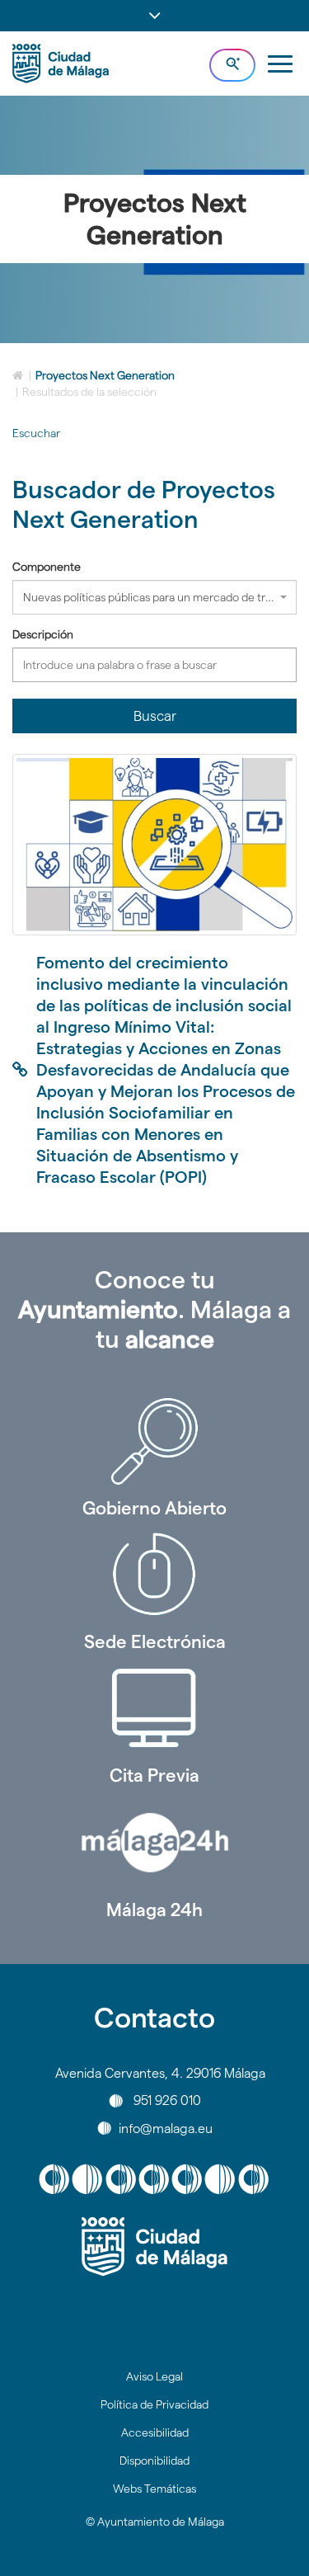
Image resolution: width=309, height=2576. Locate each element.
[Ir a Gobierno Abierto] (154, 1441)
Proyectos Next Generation (105, 375)
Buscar (155, 716)
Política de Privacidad (154, 2404)
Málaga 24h (154, 1910)
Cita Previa (154, 1775)
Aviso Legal (154, 2376)
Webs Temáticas (154, 2489)
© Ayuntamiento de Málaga (155, 2522)
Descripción (43, 634)
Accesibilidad (155, 2432)
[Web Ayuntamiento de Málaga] (154, 2247)
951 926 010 (167, 2100)
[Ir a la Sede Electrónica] (154, 1575)
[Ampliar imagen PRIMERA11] (154, 844)
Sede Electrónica (155, 1641)
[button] (154, 16)
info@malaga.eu (166, 2128)
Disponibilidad (154, 2461)
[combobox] (154, 597)
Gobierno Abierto (154, 1508)
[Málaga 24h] (154, 1843)
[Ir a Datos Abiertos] (154, 1708)
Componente (47, 567)
